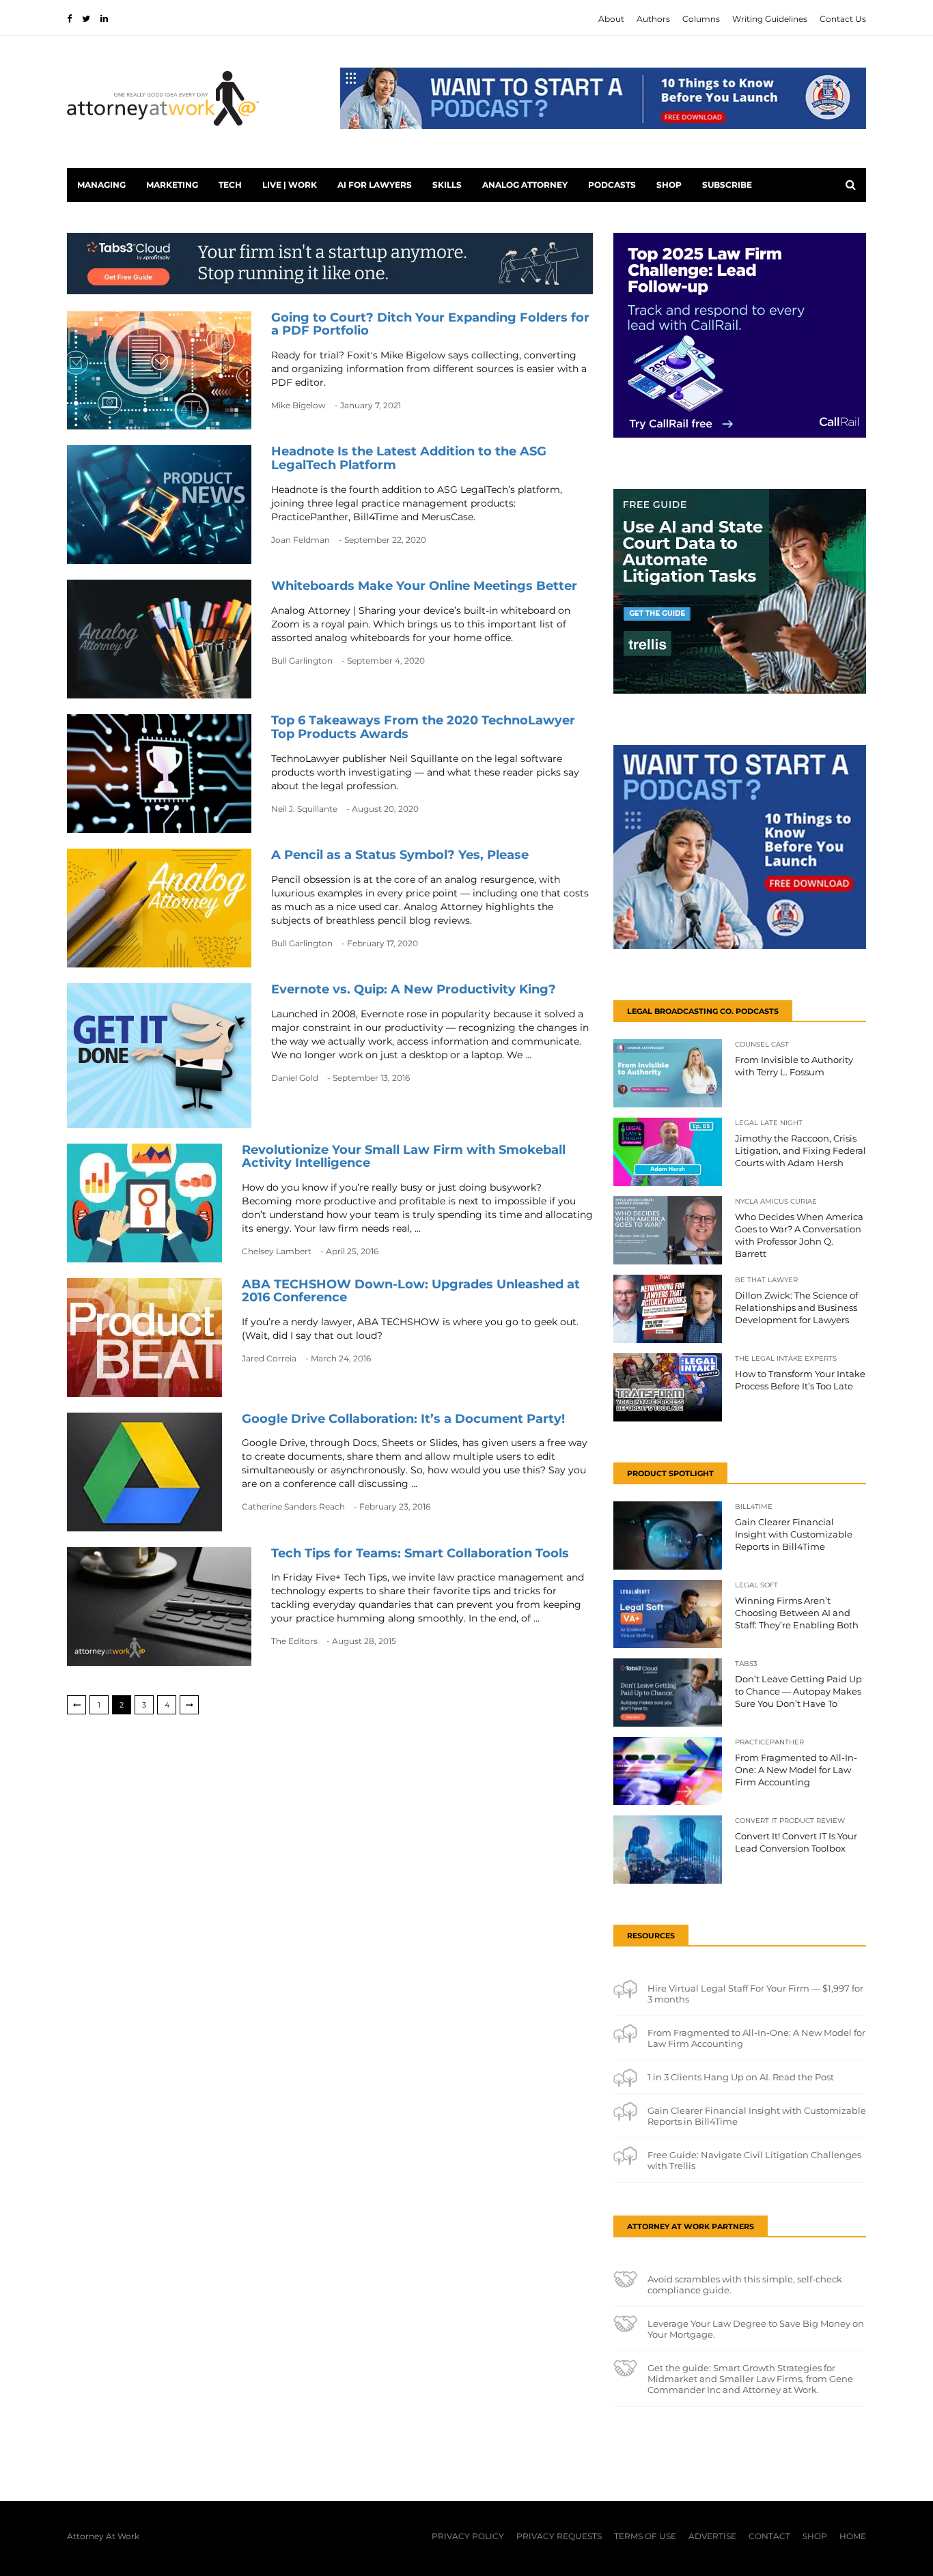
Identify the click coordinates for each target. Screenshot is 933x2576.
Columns (701, 19)
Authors (653, 19)
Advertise (712, 2536)
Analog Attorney (525, 185)
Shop (669, 185)
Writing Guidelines (770, 19)
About (611, 19)
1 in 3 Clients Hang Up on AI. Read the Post (741, 2077)
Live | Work (290, 185)
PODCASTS (612, 185)
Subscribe (727, 185)
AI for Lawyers (375, 185)
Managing (101, 185)
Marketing (172, 185)
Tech (230, 185)
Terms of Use (645, 2536)
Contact (769, 2536)
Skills (447, 185)
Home (853, 2536)
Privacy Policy (468, 2536)
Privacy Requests (559, 2536)
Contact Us (843, 19)
